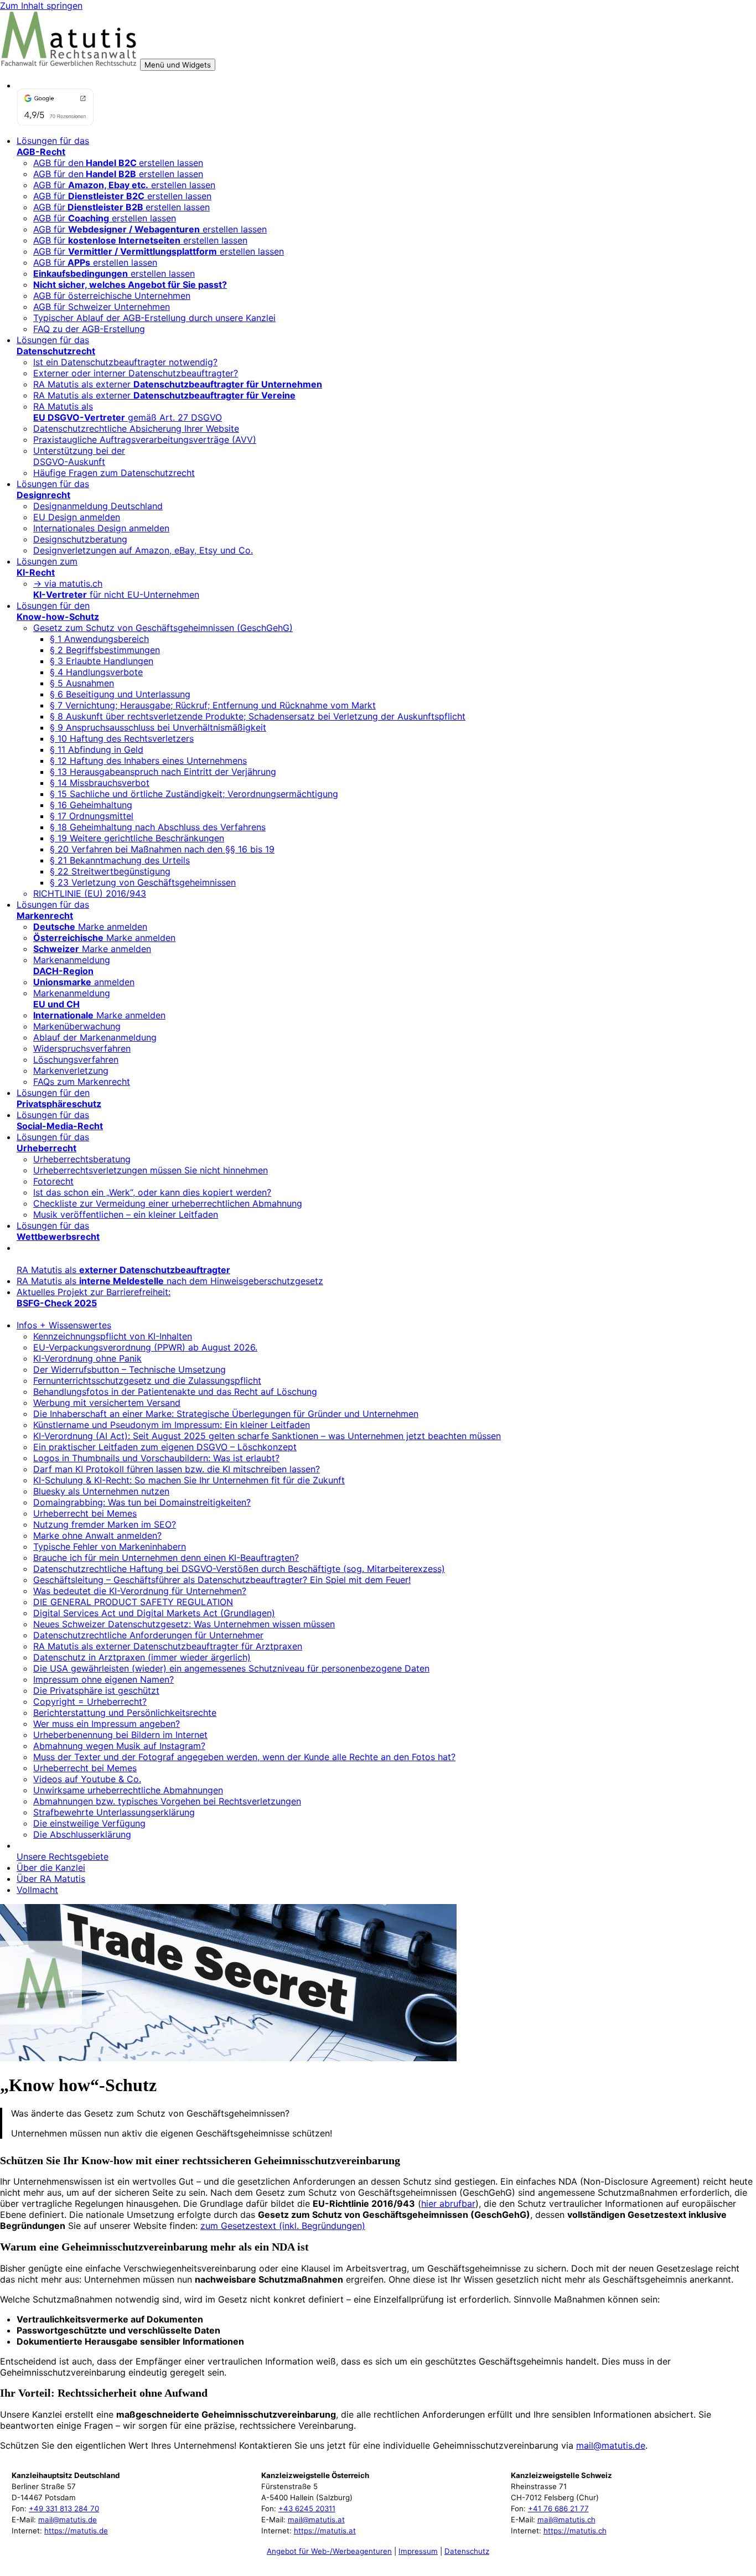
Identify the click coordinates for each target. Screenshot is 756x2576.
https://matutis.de (76, 2531)
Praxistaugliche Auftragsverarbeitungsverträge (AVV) (145, 439)
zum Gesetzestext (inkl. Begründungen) (283, 2226)
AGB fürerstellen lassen (121, 207)
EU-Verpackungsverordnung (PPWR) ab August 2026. (145, 1347)
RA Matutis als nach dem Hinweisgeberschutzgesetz (170, 1281)
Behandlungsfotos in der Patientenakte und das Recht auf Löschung (175, 1392)
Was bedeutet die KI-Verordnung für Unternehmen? (140, 1591)
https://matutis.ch (575, 2531)
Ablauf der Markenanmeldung (95, 1037)
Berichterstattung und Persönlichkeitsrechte (125, 1713)
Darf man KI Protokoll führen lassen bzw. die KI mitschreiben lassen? (177, 1469)
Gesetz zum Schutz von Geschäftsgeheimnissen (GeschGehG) (163, 628)
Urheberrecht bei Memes (85, 1513)
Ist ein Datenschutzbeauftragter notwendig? (125, 362)
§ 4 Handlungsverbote (96, 672)
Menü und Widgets (178, 65)
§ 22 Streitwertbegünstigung (110, 871)
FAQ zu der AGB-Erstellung (89, 329)
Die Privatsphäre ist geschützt (96, 1690)
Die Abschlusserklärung (82, 1834)
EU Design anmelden (77, 517)
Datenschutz (467, 2551)
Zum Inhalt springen (41, 6)
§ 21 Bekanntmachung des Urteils (120, 860)
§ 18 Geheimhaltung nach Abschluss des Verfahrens (158, 827)
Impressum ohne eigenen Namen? (103, 1679)
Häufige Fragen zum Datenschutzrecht (114, 473)
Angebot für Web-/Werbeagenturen (329, 2551)
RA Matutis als (123, 1270)
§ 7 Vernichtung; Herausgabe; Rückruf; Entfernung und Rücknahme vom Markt (213, 705)
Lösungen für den (58, 611)
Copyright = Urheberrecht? (90, 1701)
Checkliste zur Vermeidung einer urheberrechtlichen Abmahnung (168, 1203)
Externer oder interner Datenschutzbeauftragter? (136, 373)
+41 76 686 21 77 (558, 2508)
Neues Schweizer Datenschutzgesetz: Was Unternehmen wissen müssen (184, 1624)
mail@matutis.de (611, 2445)
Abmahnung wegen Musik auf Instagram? (119, 1746)
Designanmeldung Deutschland (98, 506)
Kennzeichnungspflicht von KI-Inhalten (113, 1336)
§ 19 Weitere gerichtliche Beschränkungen (137, 838)
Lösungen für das (53, 146)
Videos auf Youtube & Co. (87, 1779)
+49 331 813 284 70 (64, 2508)
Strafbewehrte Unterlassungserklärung (114, 1812)
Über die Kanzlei (51, 1868)
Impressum (418, 2551)
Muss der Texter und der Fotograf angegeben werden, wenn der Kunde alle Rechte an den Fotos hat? (244, 1757)
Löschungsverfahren (76, 1059)
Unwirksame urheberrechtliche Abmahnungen (128, 1790)
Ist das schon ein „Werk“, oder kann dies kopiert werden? (152, 1192)
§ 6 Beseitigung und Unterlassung (120, 694)
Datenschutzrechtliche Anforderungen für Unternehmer (148, 1635)
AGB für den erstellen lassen (118, 174)
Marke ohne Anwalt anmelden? (97, 1535)
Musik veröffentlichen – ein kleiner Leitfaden (126, 1214)
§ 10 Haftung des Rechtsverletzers (122, 738)
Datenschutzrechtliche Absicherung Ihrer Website (136, 428)
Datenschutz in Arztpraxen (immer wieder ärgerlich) (142, 1657)
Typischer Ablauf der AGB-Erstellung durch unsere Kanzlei (154, 318)
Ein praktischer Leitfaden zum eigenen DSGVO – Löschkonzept (165, 1447)
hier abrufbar (448, 2203)
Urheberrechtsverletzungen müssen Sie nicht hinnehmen (151, 1170)
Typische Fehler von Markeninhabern (110, 1546)
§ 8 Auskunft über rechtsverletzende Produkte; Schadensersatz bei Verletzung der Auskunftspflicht (258, 716)
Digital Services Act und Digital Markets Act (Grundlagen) (154, 1613)
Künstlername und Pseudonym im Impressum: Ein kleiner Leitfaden (172, 1425)
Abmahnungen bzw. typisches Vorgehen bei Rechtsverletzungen (167, 1801)
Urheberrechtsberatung (82, 1159)
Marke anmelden (90, 927)
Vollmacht (37, 1890)
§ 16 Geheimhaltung (91, 805)
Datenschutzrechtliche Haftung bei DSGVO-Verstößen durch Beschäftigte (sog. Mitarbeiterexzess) (239, 1569)
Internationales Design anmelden (101, 528)
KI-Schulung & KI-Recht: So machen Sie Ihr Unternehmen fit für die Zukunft (189, 1480)
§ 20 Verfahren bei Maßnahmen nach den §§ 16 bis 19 (162, 849)
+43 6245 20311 (307, 2508)
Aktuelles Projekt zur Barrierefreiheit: (94, 1297)
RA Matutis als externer (178, 384)
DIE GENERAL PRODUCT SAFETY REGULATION (133, 1602)
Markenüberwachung (77, 1026)
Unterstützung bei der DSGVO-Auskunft (79, 456)
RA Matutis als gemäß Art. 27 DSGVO (128, 412)
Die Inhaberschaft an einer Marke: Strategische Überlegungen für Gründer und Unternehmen (226, 1414)
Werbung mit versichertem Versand (107, 1403)
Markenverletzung (71, 1070)
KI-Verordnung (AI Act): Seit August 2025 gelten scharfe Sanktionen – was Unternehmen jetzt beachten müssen (267, 1436)
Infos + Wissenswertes (64, 1325)
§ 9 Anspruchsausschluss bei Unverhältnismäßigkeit (158, 727)
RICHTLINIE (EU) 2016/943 (90, 893)
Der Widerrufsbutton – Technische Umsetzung (130, 1369)
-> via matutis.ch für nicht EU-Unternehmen (116, 589)
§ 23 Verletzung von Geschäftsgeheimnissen (143, 882)
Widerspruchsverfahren (82, 1048)
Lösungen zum (47, 567)
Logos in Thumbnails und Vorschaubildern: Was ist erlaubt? (156, 1458)
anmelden (84, 982)
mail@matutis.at (316, 2520)
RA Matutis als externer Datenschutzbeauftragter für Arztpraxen (168, 1646)
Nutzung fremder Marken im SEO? (105, 1524)
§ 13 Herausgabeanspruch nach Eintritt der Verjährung (163, 772)
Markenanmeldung (72, 965)
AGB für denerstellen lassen (118, 163)
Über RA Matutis (51, 1879)
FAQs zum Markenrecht (82, 1082)
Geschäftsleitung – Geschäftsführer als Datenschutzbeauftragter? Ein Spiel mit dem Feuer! (222, 1580)
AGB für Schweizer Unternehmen (102, 307)
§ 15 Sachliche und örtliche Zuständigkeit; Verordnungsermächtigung (194, 794)
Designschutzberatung (80, 539)
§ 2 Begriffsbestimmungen (105, 650)
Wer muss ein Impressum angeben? (107, 1724)
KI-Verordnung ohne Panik (87, 1358)
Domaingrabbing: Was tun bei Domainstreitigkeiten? (142, 1502)
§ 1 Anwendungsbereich (99, 639)
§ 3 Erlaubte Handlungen (102, 661)
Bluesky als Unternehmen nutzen (101, 1491)
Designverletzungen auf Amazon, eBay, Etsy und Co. (143, 550)
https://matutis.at (325, 2531)
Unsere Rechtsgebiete (63, 1856)
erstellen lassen (114, 273)
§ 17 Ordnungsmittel (92, 816)
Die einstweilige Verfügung (89, 1823)
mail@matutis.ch (566, 2520)
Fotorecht (53, 1181)
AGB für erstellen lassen (124, 185)
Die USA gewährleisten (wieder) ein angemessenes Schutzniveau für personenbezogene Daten (231, 1668)
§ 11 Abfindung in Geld (97, 749)
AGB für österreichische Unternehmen (112, 296)
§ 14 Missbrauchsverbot (100, 783)
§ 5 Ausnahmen (82, 683)
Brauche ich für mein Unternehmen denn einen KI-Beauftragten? (166, 1558)
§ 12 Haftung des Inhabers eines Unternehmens (148, 761)
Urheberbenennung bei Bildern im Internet (120, 1735)
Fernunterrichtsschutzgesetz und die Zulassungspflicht (147, 1380)
